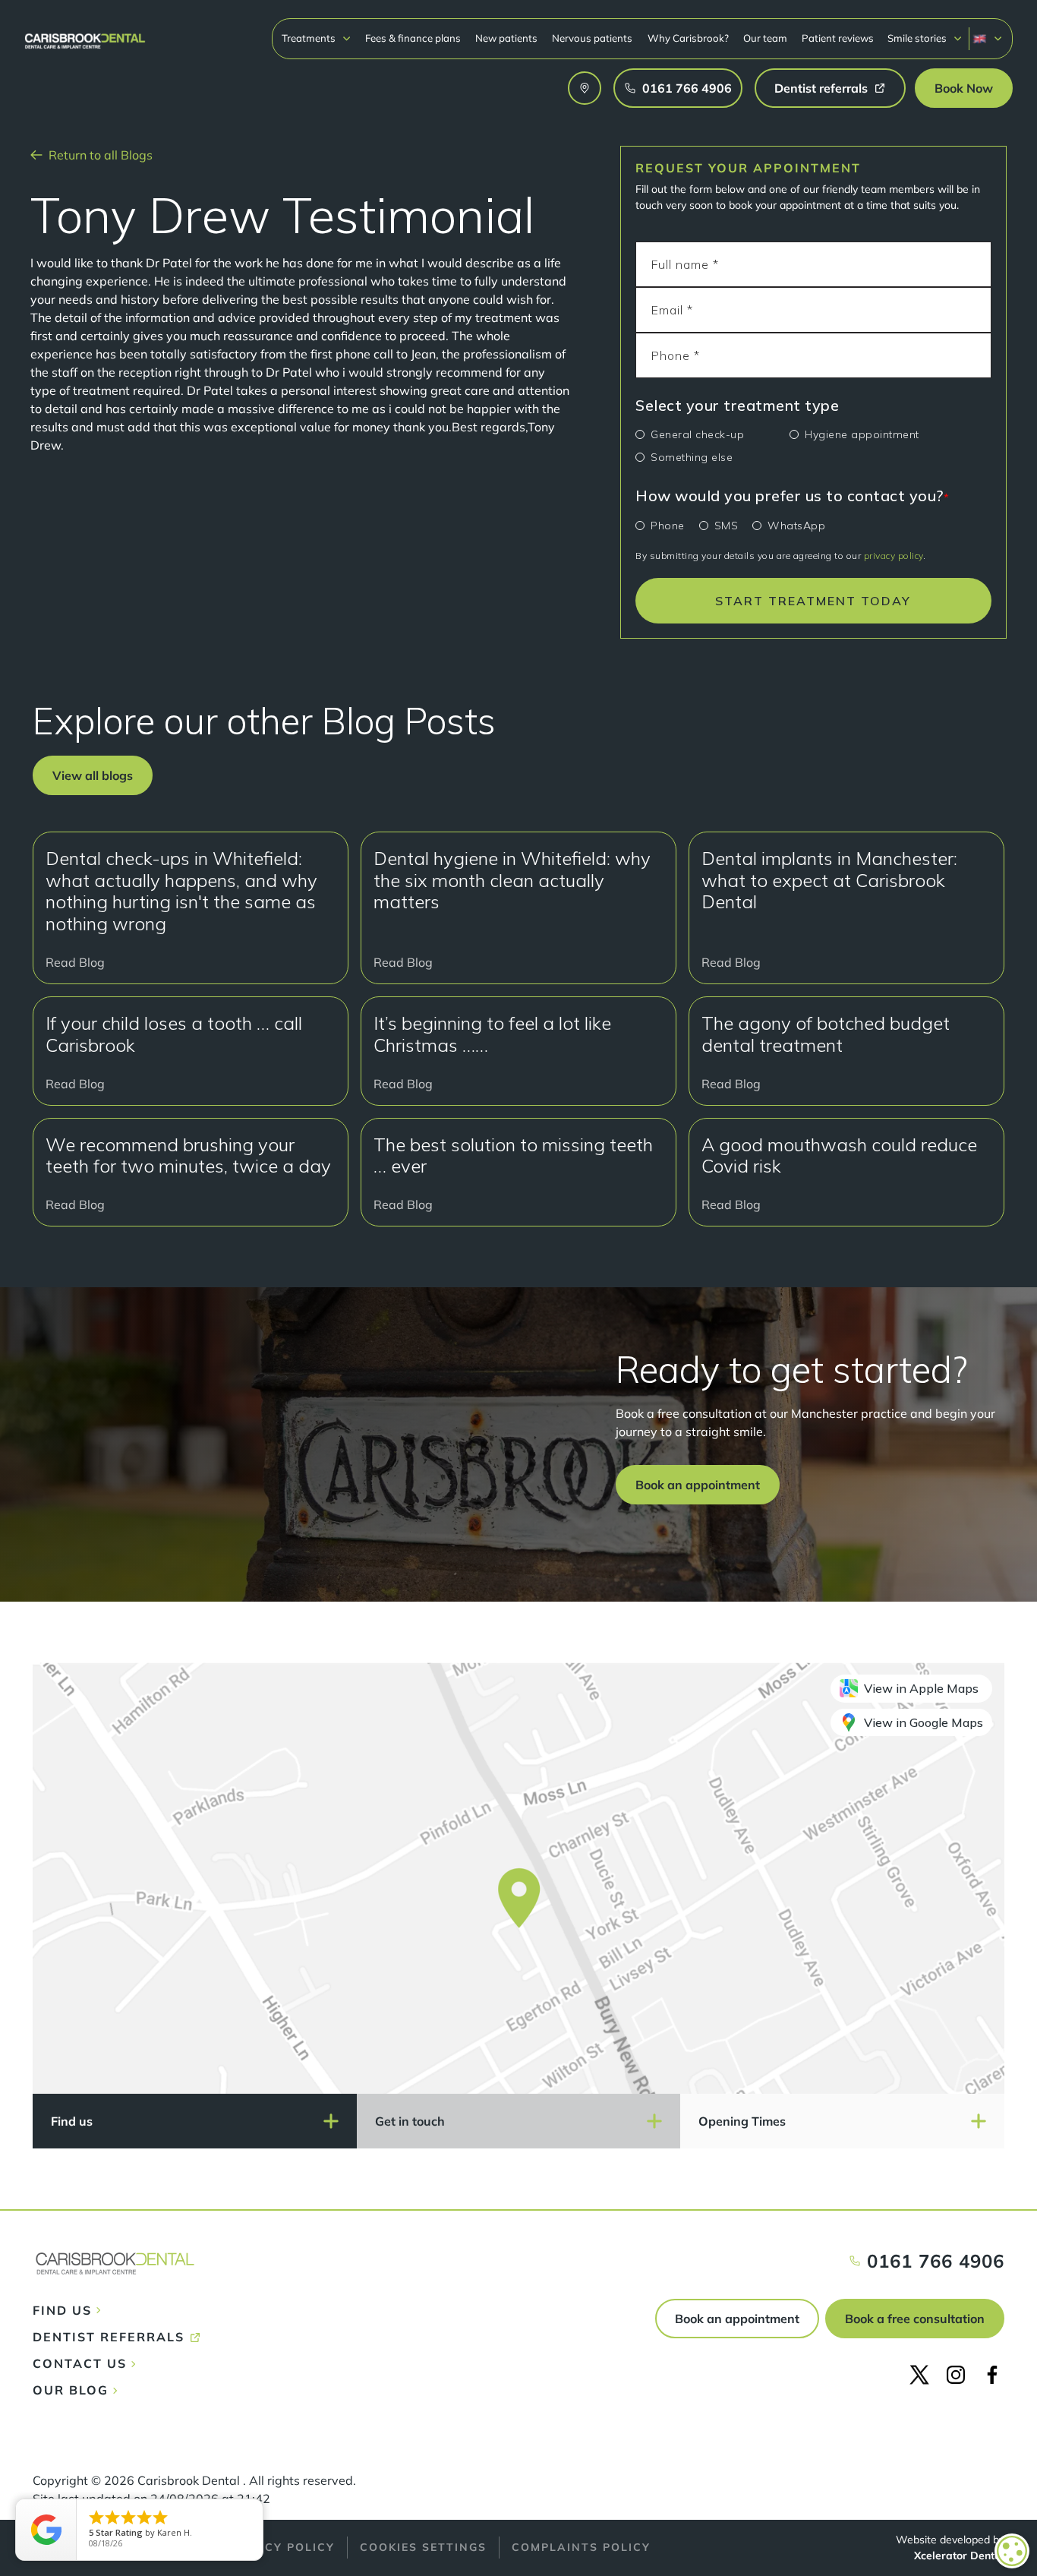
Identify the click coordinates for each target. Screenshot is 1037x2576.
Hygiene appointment (862, 434)
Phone (668, 526)
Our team (765, 38)
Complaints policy (581, 2547)
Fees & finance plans (413, 38)
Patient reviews (838, 38)
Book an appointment (737, 2319)
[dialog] (1012, 2551)
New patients (506, 38)
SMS (727, 526)
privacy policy (894, 556)
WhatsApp (796, 526)
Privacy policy (280, 2547)
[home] (85, 34)
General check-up (697, 434)
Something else (692, 457)
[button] (317, 38)
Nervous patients (592, 38)
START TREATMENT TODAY (813, 601)
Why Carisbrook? (688, 38)
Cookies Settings (423, 2547)
